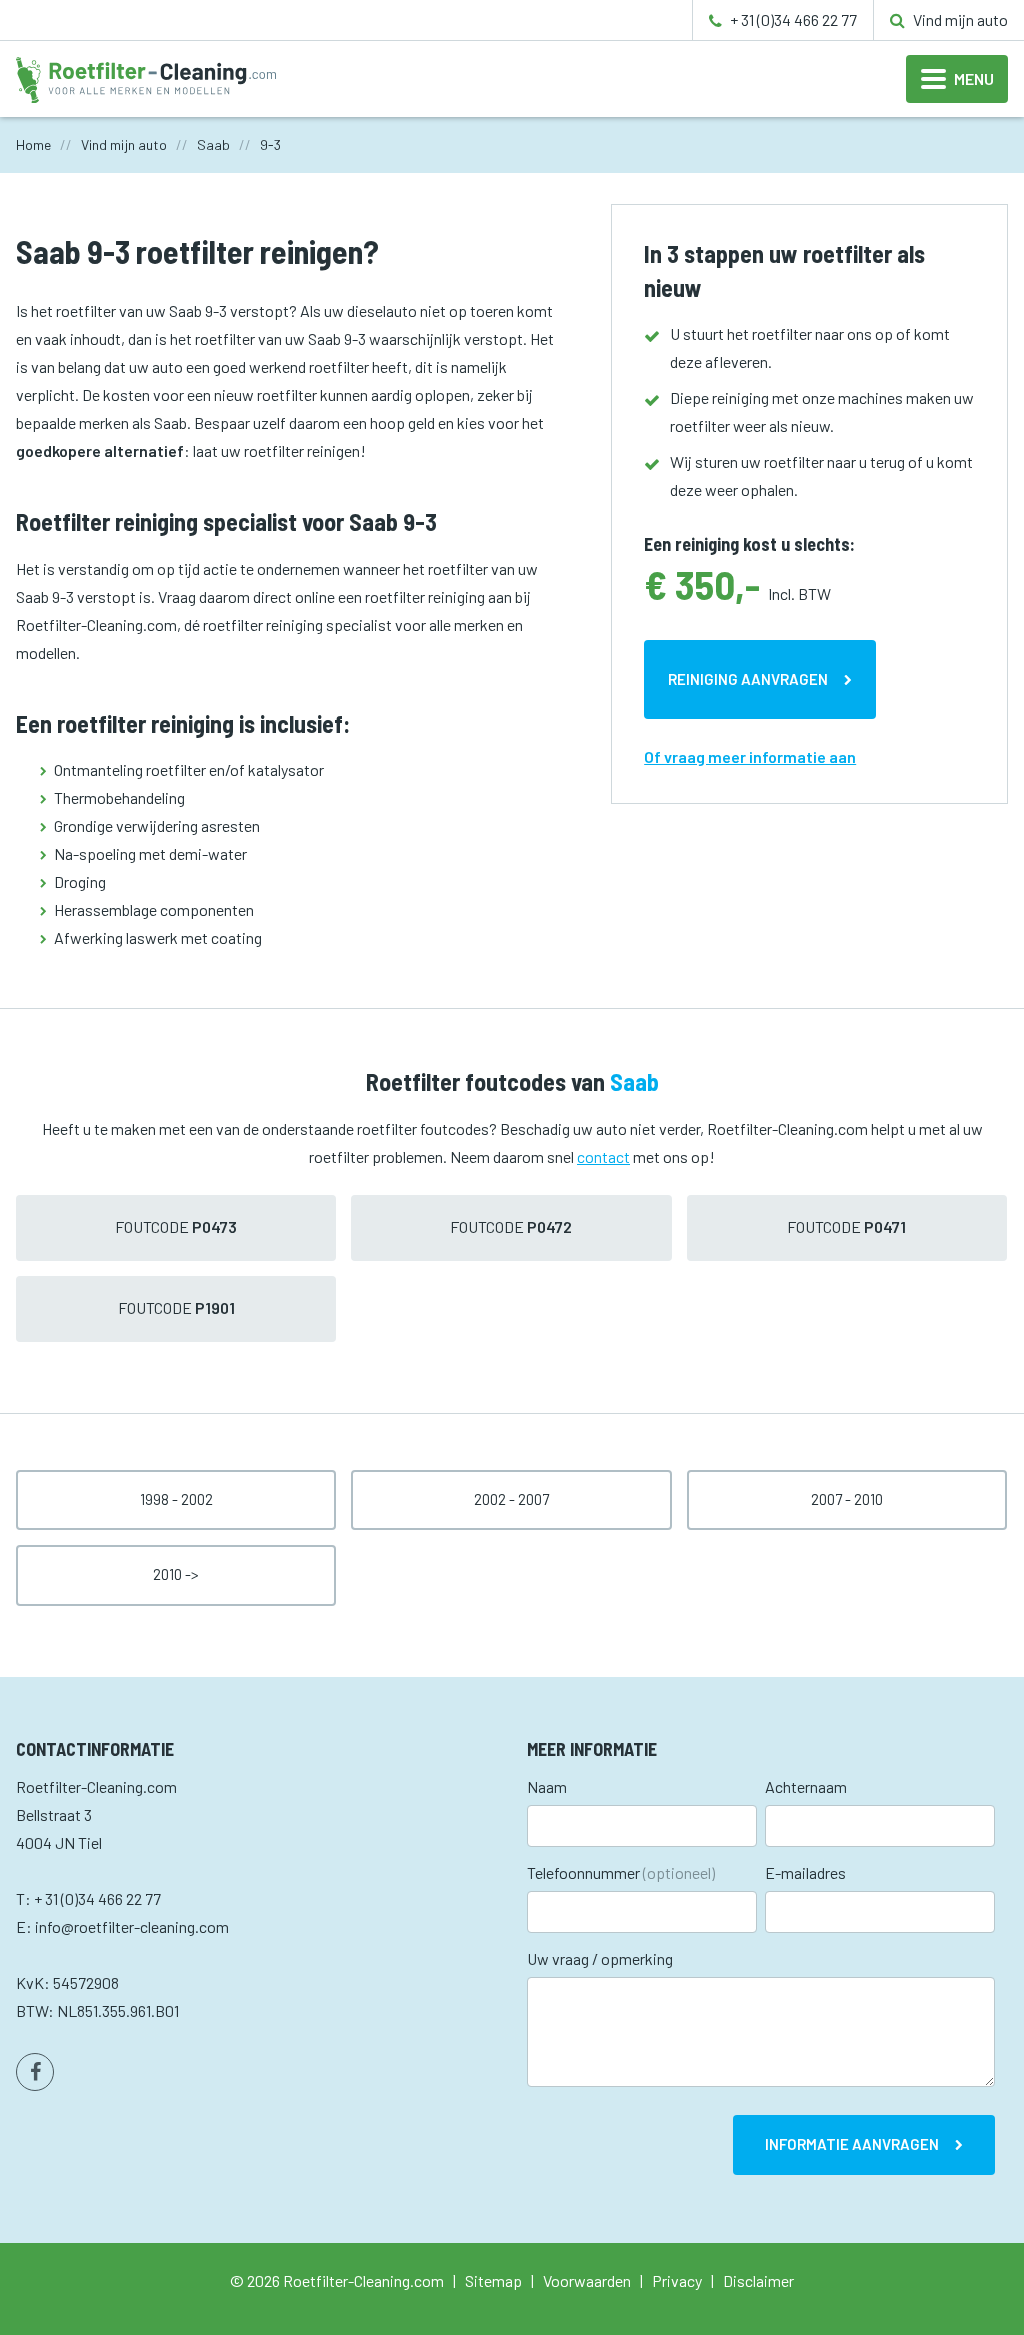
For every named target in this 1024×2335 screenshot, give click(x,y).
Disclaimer (758, 2280)
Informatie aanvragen (852, 2144)
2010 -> (176, 1574)
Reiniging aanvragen (748, 679)
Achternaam (806, 1786)
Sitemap (493, 2280)
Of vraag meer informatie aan (750, 756)
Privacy (677, 2280)
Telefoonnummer (621, 1872)
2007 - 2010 (847, 1499)
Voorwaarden (587, 2280)
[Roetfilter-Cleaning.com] (146, 77)
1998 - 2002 (176, 1499)
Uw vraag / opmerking (600, 1958)
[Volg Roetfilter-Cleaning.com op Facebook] (35, 2072)
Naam (547, 1786)
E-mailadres (805, 1872)
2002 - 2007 (511, 1499)
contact (603, 1156)
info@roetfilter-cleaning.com (132, 1926)
